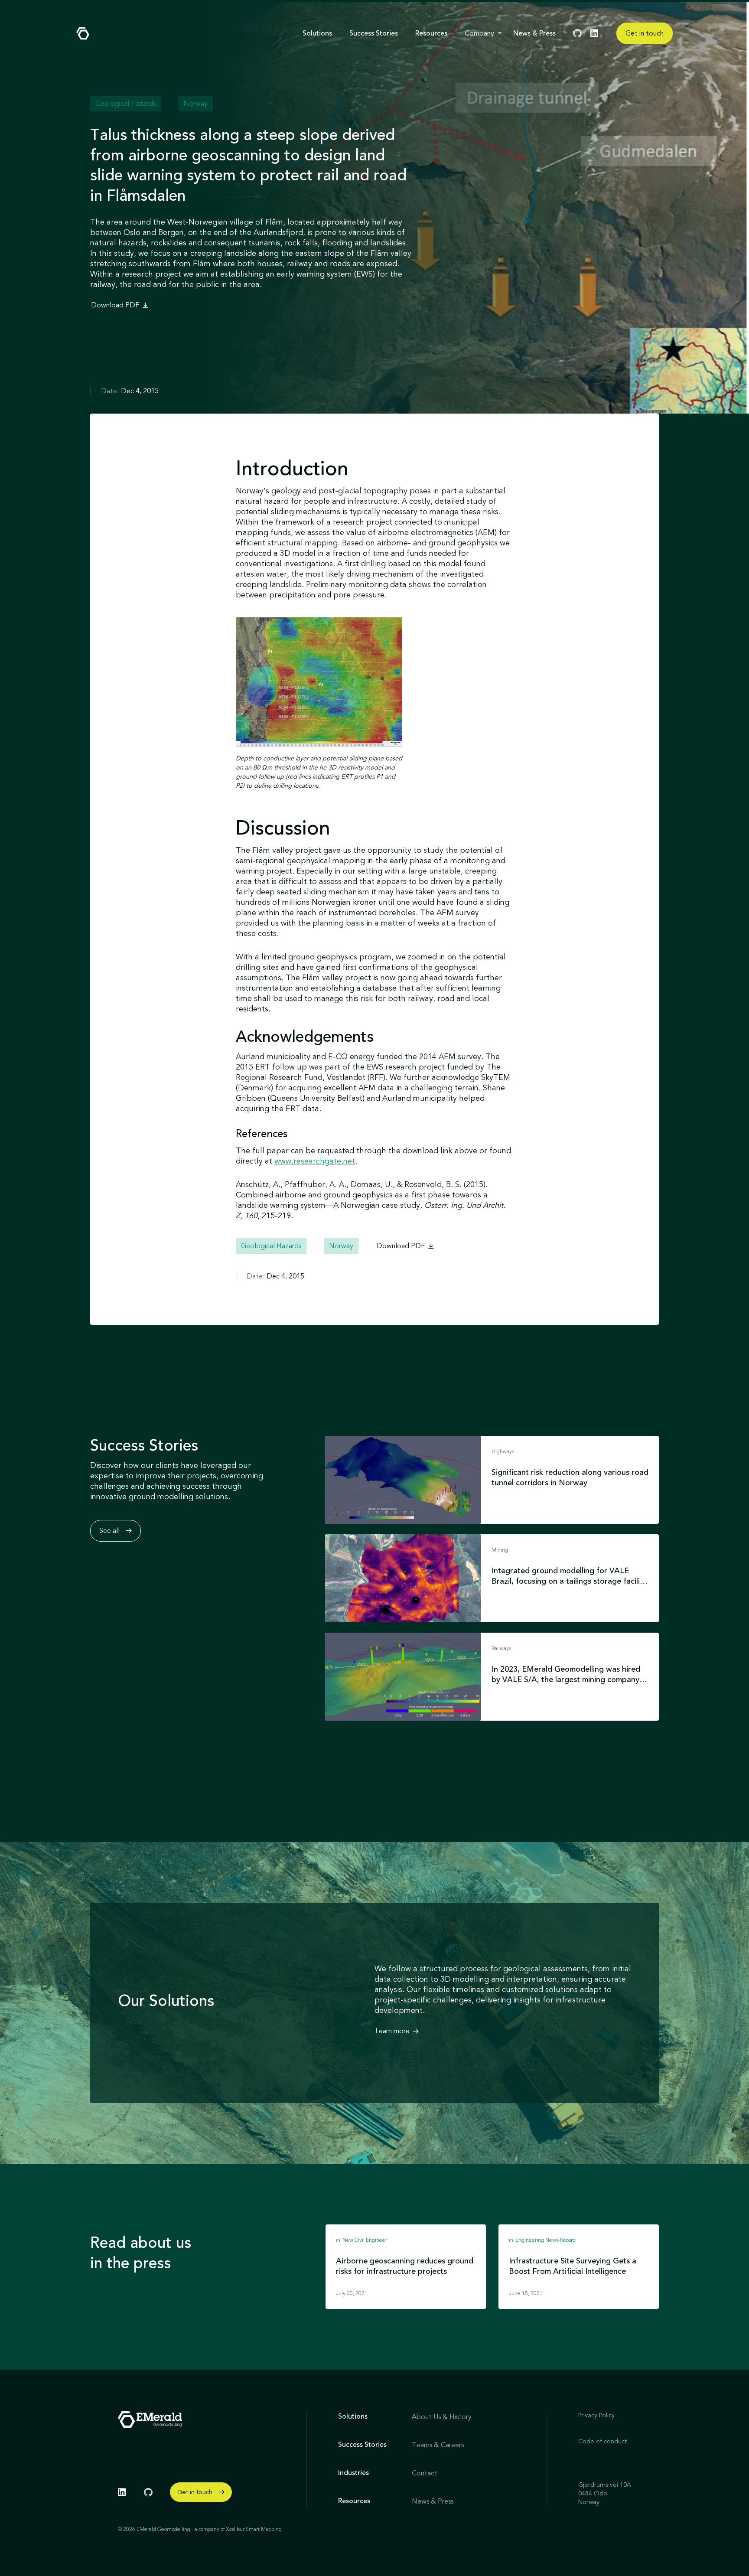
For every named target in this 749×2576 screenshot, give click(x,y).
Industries (353, 2473)
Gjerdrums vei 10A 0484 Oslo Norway (605, 2493)
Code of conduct (602, 2441)
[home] (83, 33)
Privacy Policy (596, 2415)
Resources (431, 33)
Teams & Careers (438, 2445)
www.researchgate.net (315, 1161)
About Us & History (442, 2417)
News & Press (534, 33)
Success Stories (374, 33)
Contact (425, 2473)
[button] (484, 33)
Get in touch (645, 33)
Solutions (317, 33)
